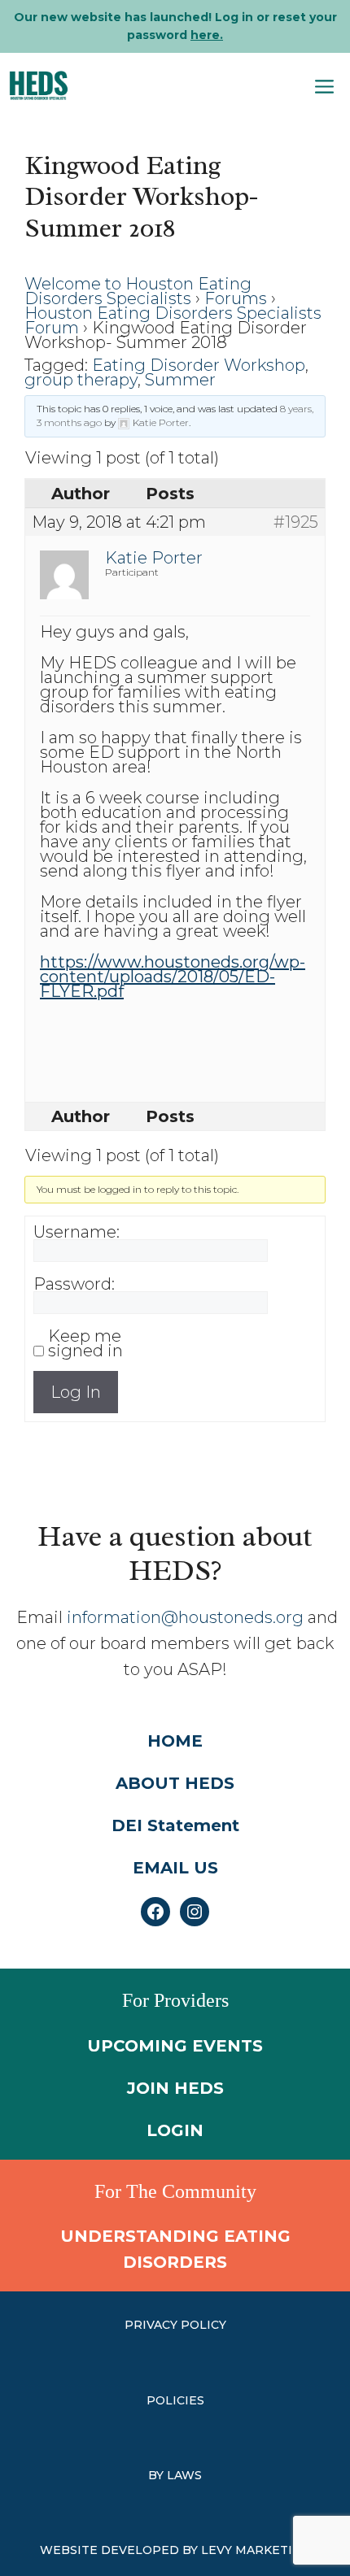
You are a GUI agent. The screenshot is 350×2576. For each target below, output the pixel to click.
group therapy (81, 380)
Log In (76, 1392)
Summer (180, 380)
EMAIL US (175, 1868)
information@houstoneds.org (185, 1617)
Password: (74, 1284)
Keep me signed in (85, 1343)
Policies (175, 2400)
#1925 (296, 522)
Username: (77, 1232)
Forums (236, 298)
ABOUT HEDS (175, 1783)
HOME (175, 1741)
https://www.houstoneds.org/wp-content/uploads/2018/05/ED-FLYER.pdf (173, 977)
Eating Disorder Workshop (199, 365)
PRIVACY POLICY (175, 2325)
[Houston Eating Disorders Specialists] (39, 85)
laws (184, 2475)
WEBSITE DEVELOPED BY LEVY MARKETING (175, 2550)
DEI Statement (175, 1825)
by (157, 2475)
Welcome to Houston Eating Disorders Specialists (138, 291)
